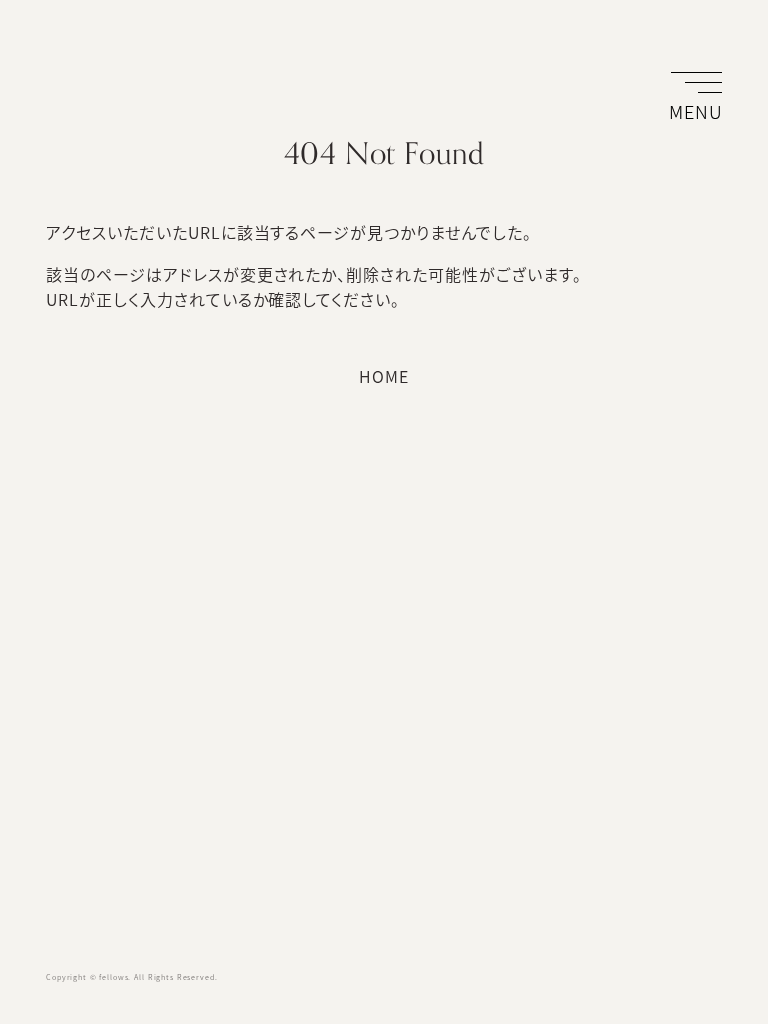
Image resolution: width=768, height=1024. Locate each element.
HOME (384, 376)
